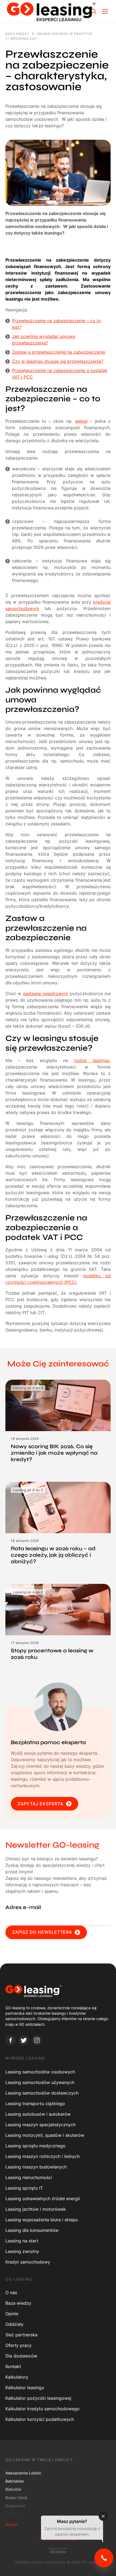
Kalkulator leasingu (25, 2388)
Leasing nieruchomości (29, 2177)
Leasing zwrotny (22, 2251)
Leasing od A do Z (28, 1388)
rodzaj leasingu (92, 1060)
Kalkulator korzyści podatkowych (40, 2419)
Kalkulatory (17, 2377)
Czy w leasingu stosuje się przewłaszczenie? (58, 361)
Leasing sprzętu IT (24, 2188)
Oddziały (14, 2324)
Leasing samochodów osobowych (40, 2072)
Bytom (11, 2514)
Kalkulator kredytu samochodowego (42, 2409)
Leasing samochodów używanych (40, 2082)
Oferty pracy (18, 2345)
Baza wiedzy (17, 34)
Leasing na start (22, 2241)
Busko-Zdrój (16, 2498)
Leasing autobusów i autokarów (38, 2114)
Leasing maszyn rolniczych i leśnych (42, 2156)
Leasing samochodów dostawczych (42, 2093)
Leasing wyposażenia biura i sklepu (42, 2220)
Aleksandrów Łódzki (23, 2473)
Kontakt (13, 2366)
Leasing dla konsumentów (32, 2230)
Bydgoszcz (15, 2506)
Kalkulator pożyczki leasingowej (38, 2398)
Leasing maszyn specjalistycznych (40, 2125)
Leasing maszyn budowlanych (36, 2167)
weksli (81, 421)
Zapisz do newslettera (42, 1932)
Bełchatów (15, 2481)
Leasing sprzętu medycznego (35, 2146)
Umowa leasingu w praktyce (64, 34)
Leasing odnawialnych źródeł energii (43, 2199)
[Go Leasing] (51, 11)
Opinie (12, 2314)
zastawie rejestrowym (45, 994)
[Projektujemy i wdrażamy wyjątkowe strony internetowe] (58, 2550)
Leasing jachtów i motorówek (36, 2209)
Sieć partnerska (21, 2335)
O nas (11, 2292)
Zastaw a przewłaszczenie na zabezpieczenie (59, 352)
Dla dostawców (21, 2356)
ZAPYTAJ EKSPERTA (40, 1804)
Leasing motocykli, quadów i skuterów (45, 2135)
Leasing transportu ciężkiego (35, 2103)
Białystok (13, 2489)
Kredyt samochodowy (28, 2262)
